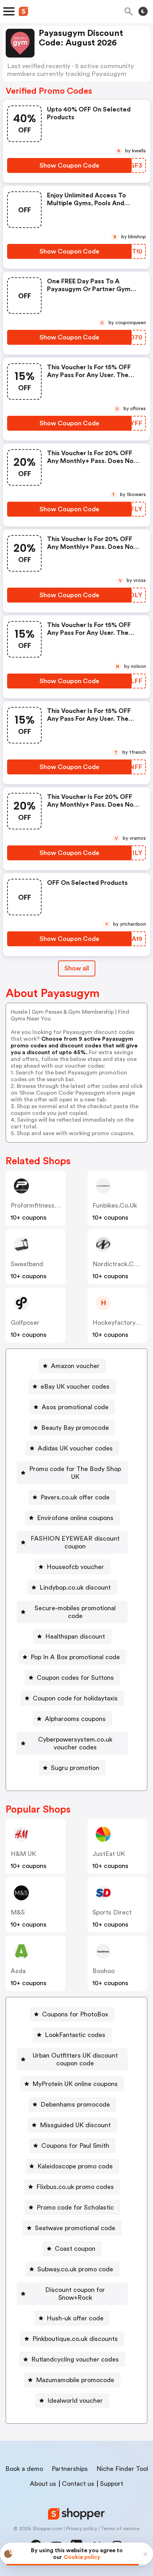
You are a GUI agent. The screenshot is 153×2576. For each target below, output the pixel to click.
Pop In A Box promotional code (75, 1657)
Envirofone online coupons (75, 1518)
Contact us (78, 2484)
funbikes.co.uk (115, 1205)
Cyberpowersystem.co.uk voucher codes (75, 1743)
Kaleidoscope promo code (75, 2166)
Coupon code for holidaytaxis (75, 1698)
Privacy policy (81, 2529)
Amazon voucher (75, 1366)
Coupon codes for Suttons (75, 1678)
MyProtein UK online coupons (75, 2084)
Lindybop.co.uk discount (75, 1587)
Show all (77, 968)
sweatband (27, 1264)
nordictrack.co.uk (119, 1264)
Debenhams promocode (75, 2104)
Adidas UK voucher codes (75, 1448)
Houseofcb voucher (75, 1567)
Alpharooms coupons (75, 1719)
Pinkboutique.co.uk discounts (75, 2339)
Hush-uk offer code (75, 2318)
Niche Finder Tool (122, 2469)
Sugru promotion (75, 1768)
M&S (18, 1912)
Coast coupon (75, 2249)
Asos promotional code (75, 1407)
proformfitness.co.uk (42, 1205)
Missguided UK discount (75, 2125)
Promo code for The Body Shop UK (75, 1473)
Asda (18, 1971)
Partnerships (70, 2469)
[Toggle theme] (143, 11)
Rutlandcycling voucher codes (75, 2359)
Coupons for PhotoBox (75, 2014)
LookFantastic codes (75, 2035)
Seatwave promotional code (75, 2228)
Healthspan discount (75, 1636)
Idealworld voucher (75, 2401)
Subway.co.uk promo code (75, 2269)
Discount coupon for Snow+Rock (75, 2294)
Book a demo (24, 2469)
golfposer (25, 1323)
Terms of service (120, 2529)
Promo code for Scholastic (75, 2207)
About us (43, 2484)
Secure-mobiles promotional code (75, 1612)
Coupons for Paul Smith (75, 2146)
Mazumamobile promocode (75, 2380)
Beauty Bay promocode (75, 1428)
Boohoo (104, 1971)
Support (112, 2484)
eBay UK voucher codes (75, 1387)
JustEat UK (109, 1854)
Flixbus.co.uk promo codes (75, 2187)
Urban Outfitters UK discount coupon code (75, 2059)
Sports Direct (112, 1912)
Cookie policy (82, 2557)
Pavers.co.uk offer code (75, 1497)
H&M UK (23, 1854)
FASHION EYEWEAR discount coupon (75, 1542)
